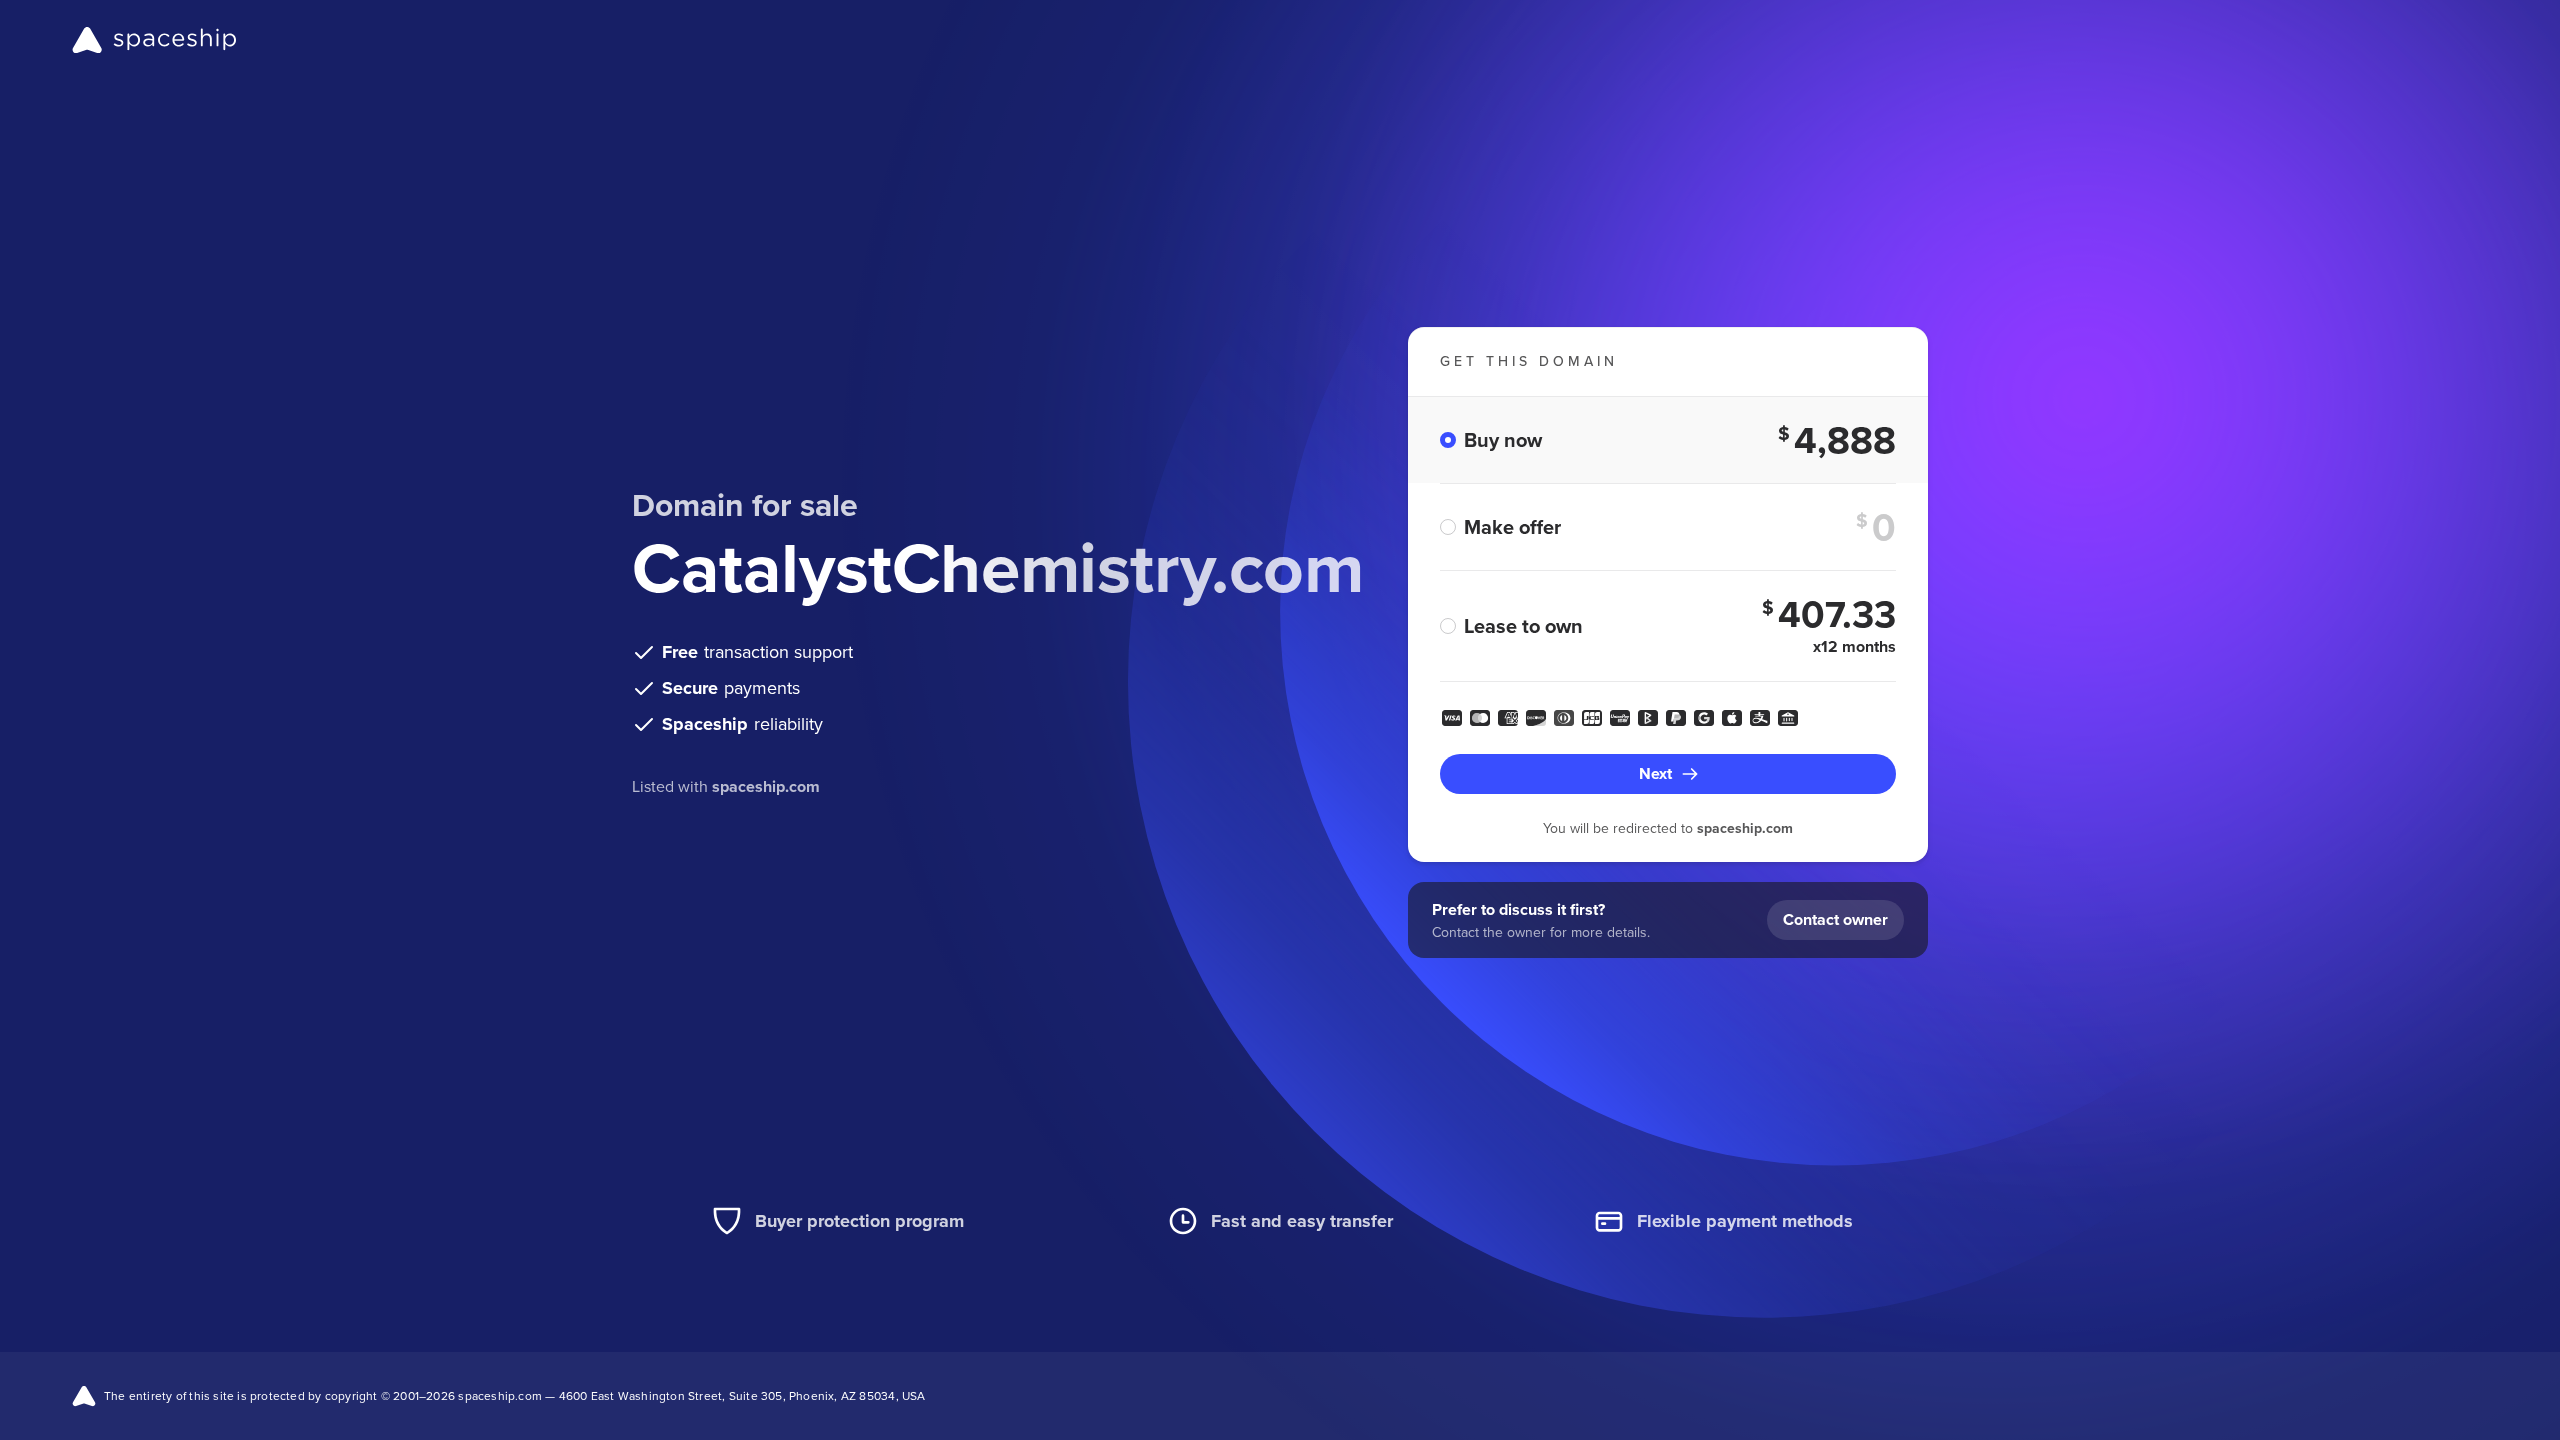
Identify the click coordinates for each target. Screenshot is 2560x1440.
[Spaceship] (154, 40)
